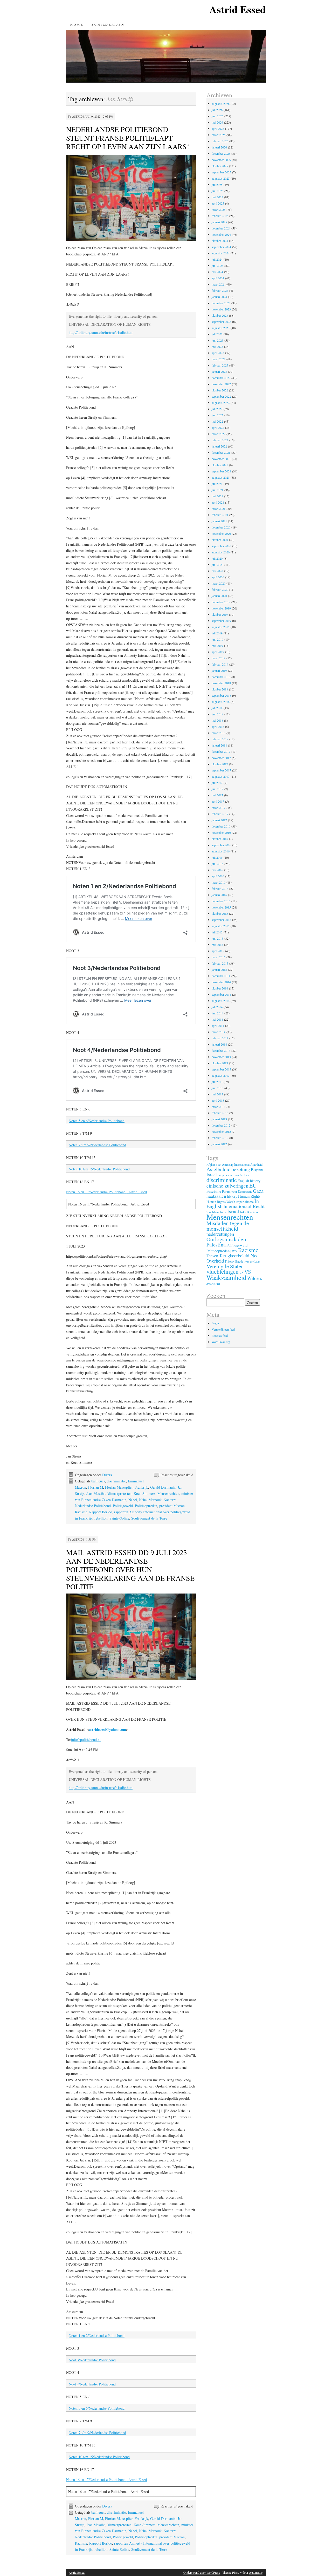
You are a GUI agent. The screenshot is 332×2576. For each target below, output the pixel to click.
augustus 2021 (221, 477)
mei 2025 (217, 197)
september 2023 (221, 322)
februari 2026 (220, 141)
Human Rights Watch (221, 1202)
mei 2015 (217, 945)
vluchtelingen (223, 1272)
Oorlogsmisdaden (226, 1239)
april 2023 (218, 353)
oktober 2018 (220, 689)
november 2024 (221, 234)
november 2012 (221, 1131)
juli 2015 (217, 932)
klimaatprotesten (119, 1493)
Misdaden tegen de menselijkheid (228, 1226)
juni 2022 (217, 415)
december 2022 (221, 378)
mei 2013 (217, 1094)
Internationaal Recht (244, 1206)
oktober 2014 (220, 988)
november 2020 (221, 533)
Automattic (256, 2572)
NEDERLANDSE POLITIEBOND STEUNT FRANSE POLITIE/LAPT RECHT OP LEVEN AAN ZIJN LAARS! (128, 138)
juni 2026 (217, 116)
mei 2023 (217, 347)
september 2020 (221, 546)
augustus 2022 (221, 403)
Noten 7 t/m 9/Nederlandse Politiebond (97, 1145)
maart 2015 (219, 957)
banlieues (98, 1481)
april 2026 (218, 128)
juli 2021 (217, 484)
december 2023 (221, 303)
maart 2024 (219, 284)
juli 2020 (217, 558)
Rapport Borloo (101, 1512)
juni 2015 (217, 938)
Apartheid (256, 1164)
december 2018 (221, 677)
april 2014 (218, 1026)
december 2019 (221, 602)
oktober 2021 (220, 465)
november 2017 (221, 758)
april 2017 (218, 801)
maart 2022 (219, 434)
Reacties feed (220, 1336)
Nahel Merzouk (150, 1500)
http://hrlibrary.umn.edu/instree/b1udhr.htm (101, 332)
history (232, 1196)
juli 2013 (217, 1082)
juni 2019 (217, 639)
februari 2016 (220, 889)
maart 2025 (219, 209)
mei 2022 (217, 421)
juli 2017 (217, 783)
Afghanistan (214, 1165)
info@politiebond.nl (86, 1740)
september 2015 (221, 920)
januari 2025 (219, 222)
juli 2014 (217, 1007)
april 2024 (218, 278)
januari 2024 (219, 297)
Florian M (96, 1487)
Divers (107, 1475)
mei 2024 (217, 272)
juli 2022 (217, 409)
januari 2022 (219, 446)
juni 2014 (217, 1013)
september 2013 (221, 1069)
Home (77, 24)
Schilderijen (108, 24)
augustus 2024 (221, 253)
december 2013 (221, 1050)
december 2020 (221, 527)
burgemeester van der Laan (234, 1175)
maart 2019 (219, 658)
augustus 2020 (221, 552)
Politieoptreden (146, 1506)
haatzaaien (216, 1196)
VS (248, 1272)
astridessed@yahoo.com (108, 1729)
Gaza (258, 1191)
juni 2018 (217, 714)
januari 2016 (219, 895)
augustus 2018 (221, 702)
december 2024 (221, 228)
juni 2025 (217, 191)
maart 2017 (219, 808)
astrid (77, 116)
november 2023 (221, 309)
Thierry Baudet (235, 1261)
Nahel (133, 1500)
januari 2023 (219, 371)
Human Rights (249, 1196)
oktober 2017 (220, 764)
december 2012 (221, 1125)
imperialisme (245, 1202)
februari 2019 (220, 664)
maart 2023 (219, 359)
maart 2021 (219, 509)
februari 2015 (220, 963)
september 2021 (221, 471)
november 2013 (221, 1057)
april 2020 (218, 577)
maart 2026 (219, 135)
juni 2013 (217, 1088)
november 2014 (221, 982)
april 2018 (218, 727)
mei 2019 (217, 646)
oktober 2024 (220, 241)
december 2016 (221, 826)
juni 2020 (217, 565)
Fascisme (214, 1191)
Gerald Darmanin (163, 1487)
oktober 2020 (220, 540)
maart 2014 (219, 1032)
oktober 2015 (220, 913)
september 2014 (221, 994)
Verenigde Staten (225, 1266)
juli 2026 (217, 110)
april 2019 (218, 652)
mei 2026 (217, 122)
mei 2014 (217, 1019)
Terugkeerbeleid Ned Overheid (233, 1258)
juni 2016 (217, 864)
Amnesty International (236, 1164)
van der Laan (253, 1261)
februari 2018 (220, 739)
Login (215, 1323)
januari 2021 (219, 521)
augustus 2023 (221, 328)
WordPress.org (221, 1342)
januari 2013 (219, 1119)
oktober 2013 (220, 1063)
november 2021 (221, 459)
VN (241, 1273)
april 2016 (218, 876)
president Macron (172, 1506)
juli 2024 (217, 259)
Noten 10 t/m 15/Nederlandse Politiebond (99, 1169)
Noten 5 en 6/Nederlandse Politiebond (97, 1121)
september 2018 (221, 695)
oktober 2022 (220, 390)
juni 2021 (217, 490)
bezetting (241, 1169)
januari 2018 (219, 745)
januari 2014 (219, 1044)
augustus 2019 (221, 627)
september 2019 (221, 621)
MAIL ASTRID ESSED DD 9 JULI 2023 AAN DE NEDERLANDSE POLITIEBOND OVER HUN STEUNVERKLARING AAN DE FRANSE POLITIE (130, 1569)
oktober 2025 (220, 166)
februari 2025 (220, 216)
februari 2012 (220, 1138)
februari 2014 (220, 1038)
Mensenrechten (168, 1493)
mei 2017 (217, 795)
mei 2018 (217, 720)
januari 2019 (219, 670)
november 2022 (221, 384)
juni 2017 (217, 789)
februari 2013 (220, 1113)
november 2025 (221, 160)
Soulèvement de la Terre (149, 1518)
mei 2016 (217, 870)
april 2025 (218, 203)
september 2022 (221, 396)
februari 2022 (220, 440)
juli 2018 (217, 708)
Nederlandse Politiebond (93, 1506)
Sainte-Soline (119, 1518)
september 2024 (221, 247)
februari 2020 (220, 589)
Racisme (81, 1512)
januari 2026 (219, 147)
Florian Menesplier (119, 1487)
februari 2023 (220, 365)
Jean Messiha (96, 1493)
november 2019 (221, 608)
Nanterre (170, 1500)
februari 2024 (220, 290)
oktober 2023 (220, 315)
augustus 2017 (221, 776)
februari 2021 (220, 515)
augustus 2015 (221, 926)
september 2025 (221, 172)
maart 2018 (219, 733)
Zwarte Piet (213, 1284)
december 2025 (221, 153)
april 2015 (218, 951)
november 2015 (221, 907)
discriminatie (116, 1481)
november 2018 (221, 683)
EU (253, 1185)
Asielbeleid (219, 1169)
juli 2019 (217, 633)
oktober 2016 (220, 839)
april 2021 (218, 502)
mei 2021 (217, 496)
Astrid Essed (238, 9)
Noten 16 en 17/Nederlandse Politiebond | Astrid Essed (106, 1192)
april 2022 (218, 428)
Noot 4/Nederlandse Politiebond (92, 2384)
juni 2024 (217, 266)
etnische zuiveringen (227, 1185)
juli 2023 (217, 334)
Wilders (255, 1278)
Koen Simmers (144, 1493)
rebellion (101, 1518)
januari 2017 (219, 820)
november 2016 (221, 832)
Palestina (216, 1245)
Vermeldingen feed (223, 1329)
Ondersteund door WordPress (202, 2572)
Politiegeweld (123, 1506)
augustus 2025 (221, 178)
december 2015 (221, 901)
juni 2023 (217, 340)
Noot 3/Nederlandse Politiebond (92, 2360)
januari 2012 (219, 1144)
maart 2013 (219, 1107)
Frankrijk (141, 1487)
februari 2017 (220, 814)
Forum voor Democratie (237, 1191)
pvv (234, 1250)
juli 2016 (217, 857)
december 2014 (221, 976)
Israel (233, 1211)
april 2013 (218, 1100)
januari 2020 (219, 596)
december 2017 (221, 751)
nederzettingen (220, 1234)
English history (249, 1181)
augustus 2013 (221, 1075)
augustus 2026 (221, 104)
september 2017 (221, 770)
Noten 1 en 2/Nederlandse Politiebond (97, 2336)
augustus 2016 (221, 851)
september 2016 (221, 845)
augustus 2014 (221, 1001)
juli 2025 (217, 185)
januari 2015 (219, 970)
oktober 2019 (220, 614)
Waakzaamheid (226, 1277)
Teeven (212, 1256)
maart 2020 (219, 583)
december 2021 (221, 452)
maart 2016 (219, 882)
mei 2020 (217, 571)
